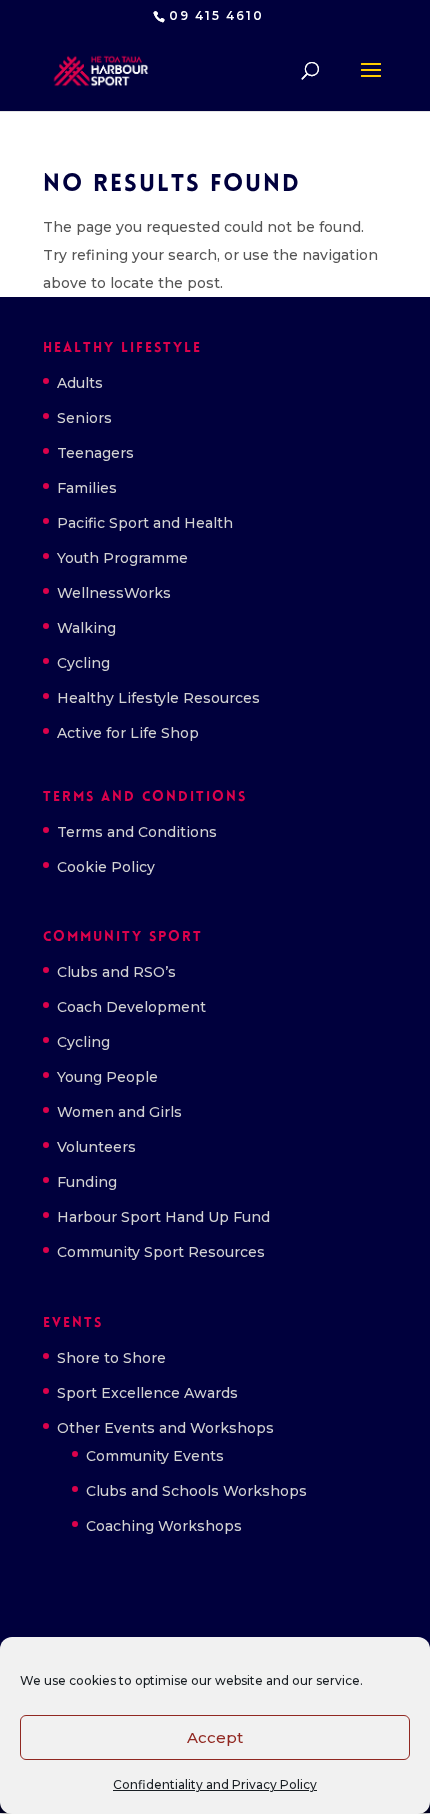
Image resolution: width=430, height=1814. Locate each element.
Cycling (83, 663)
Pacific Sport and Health (145, 523)
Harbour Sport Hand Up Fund (163, 1217)
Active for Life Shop (128, 733)
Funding (87, 1182)
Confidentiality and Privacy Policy (215, 1784)
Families (87, 488)
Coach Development (131, 1007)
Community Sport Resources (161, 1252)
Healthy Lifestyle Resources (158, 698)
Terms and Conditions (137, 832)
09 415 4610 (216, 15)
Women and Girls (119, 1112)
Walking (86, 628)
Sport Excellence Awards (147, 1393)
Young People (107, 1077)
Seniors (84, 418)
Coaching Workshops (164, 1526)
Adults (80, 383)
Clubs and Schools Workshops (196, 1491)
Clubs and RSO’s (116, 972)
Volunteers (96, 1147)
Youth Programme (122, 558)
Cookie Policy (106, 867)
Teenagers (95, 453)
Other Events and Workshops (165, 1428)
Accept (215, 1737)
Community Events (155, 1456)
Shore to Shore (111, 1358)
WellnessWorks (114, 593)
